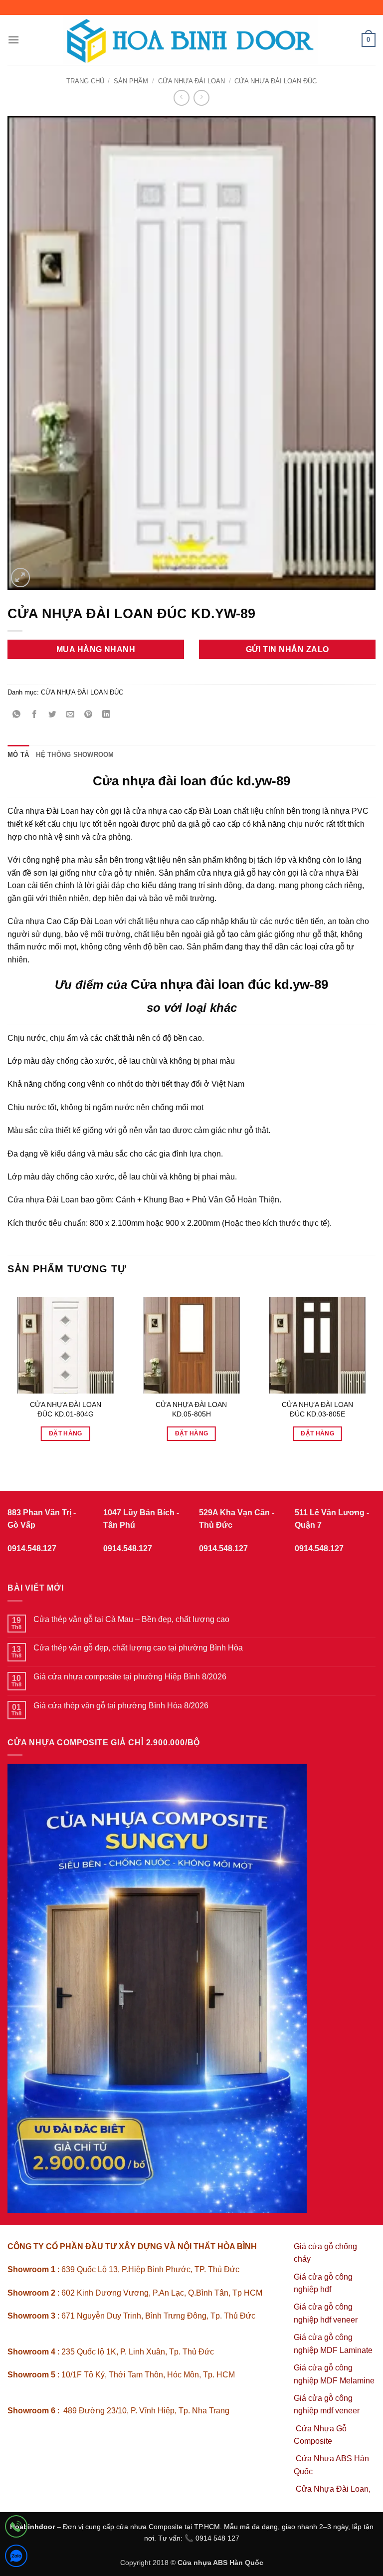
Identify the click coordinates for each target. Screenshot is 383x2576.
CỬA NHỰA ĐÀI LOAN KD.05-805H (191, 1409)
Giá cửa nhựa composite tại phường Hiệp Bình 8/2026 (130, 1677)
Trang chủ (85, 81)
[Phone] (16, 2528)
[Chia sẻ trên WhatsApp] (17, 715)
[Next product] (181, 98)
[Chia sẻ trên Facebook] (35, 715)
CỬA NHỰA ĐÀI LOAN (191, 81)
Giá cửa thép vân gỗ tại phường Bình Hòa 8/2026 (121, 1706)
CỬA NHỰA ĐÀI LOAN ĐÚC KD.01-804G (66, 1409)
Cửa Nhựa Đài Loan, (333, 2489)
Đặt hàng (66, 1433)
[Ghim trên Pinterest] (89, 715)
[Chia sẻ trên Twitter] (53, 715)
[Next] (375, 1371)
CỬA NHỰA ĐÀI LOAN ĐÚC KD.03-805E (317, 1409)
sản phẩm (131, 81)
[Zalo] (16, 2558)
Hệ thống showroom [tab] (75, 755)
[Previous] (8, 1371)
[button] (13, 40)
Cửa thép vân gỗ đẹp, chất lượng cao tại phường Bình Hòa (138, 1648)
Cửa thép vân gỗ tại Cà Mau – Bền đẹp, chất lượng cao (131, 1619)
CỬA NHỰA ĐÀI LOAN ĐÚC (276, 81)
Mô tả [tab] (18, 755)
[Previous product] (201, 98)
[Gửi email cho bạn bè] (71, 715)
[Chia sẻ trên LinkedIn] (106, 715)
